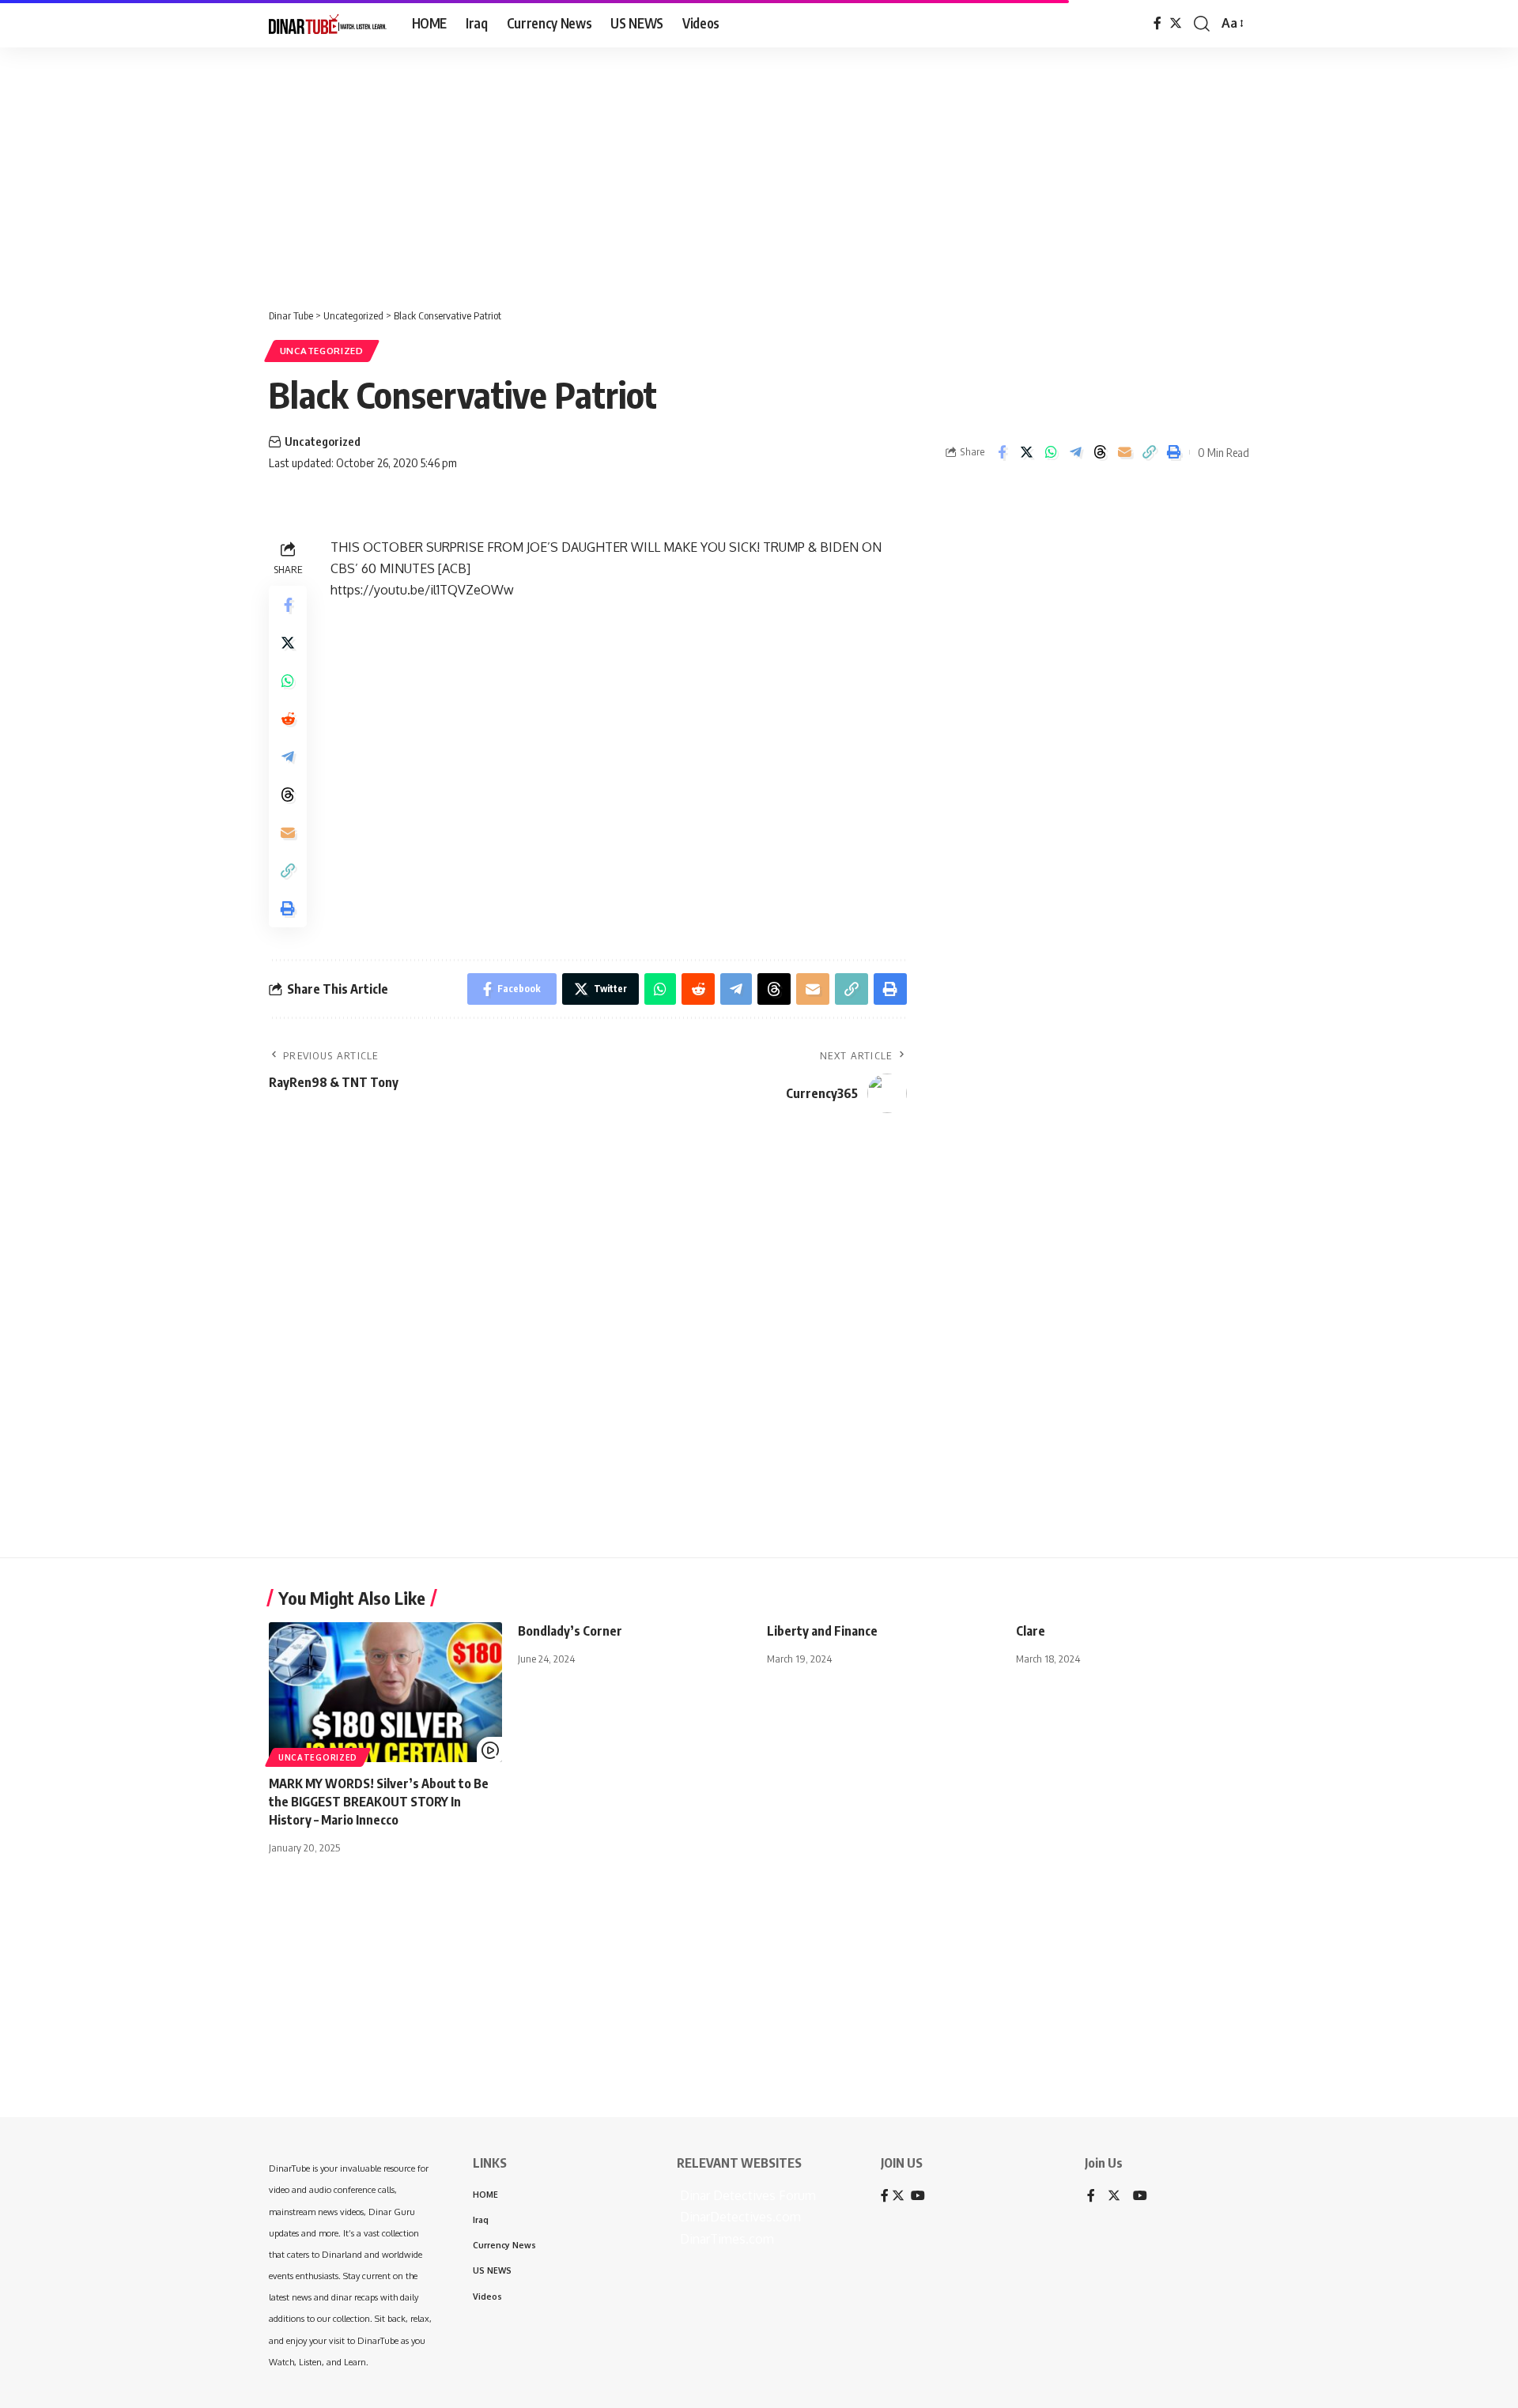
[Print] (1173, 452)
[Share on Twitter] (1026, 452)
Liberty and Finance (822, 1631)
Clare (1031, 1631)
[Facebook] (1157, 23)
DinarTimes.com (725, 2239)
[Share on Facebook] (1002, 452)
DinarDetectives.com (739, 2217)
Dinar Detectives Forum (746, 2195)
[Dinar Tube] (328, 24)
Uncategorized (322, 351)
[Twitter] (1176, 23)
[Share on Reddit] (288, 719)
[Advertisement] (490, 170)
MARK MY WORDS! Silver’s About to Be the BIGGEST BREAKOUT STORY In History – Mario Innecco (379, 1802)
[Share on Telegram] (1075, 452)
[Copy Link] (1149, 452)
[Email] (1124, 452)
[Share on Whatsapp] (1051, 452)
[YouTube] (1140, 2197)
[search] (1202, 24)
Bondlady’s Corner (570, 1631)
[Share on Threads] (1100, 452)
